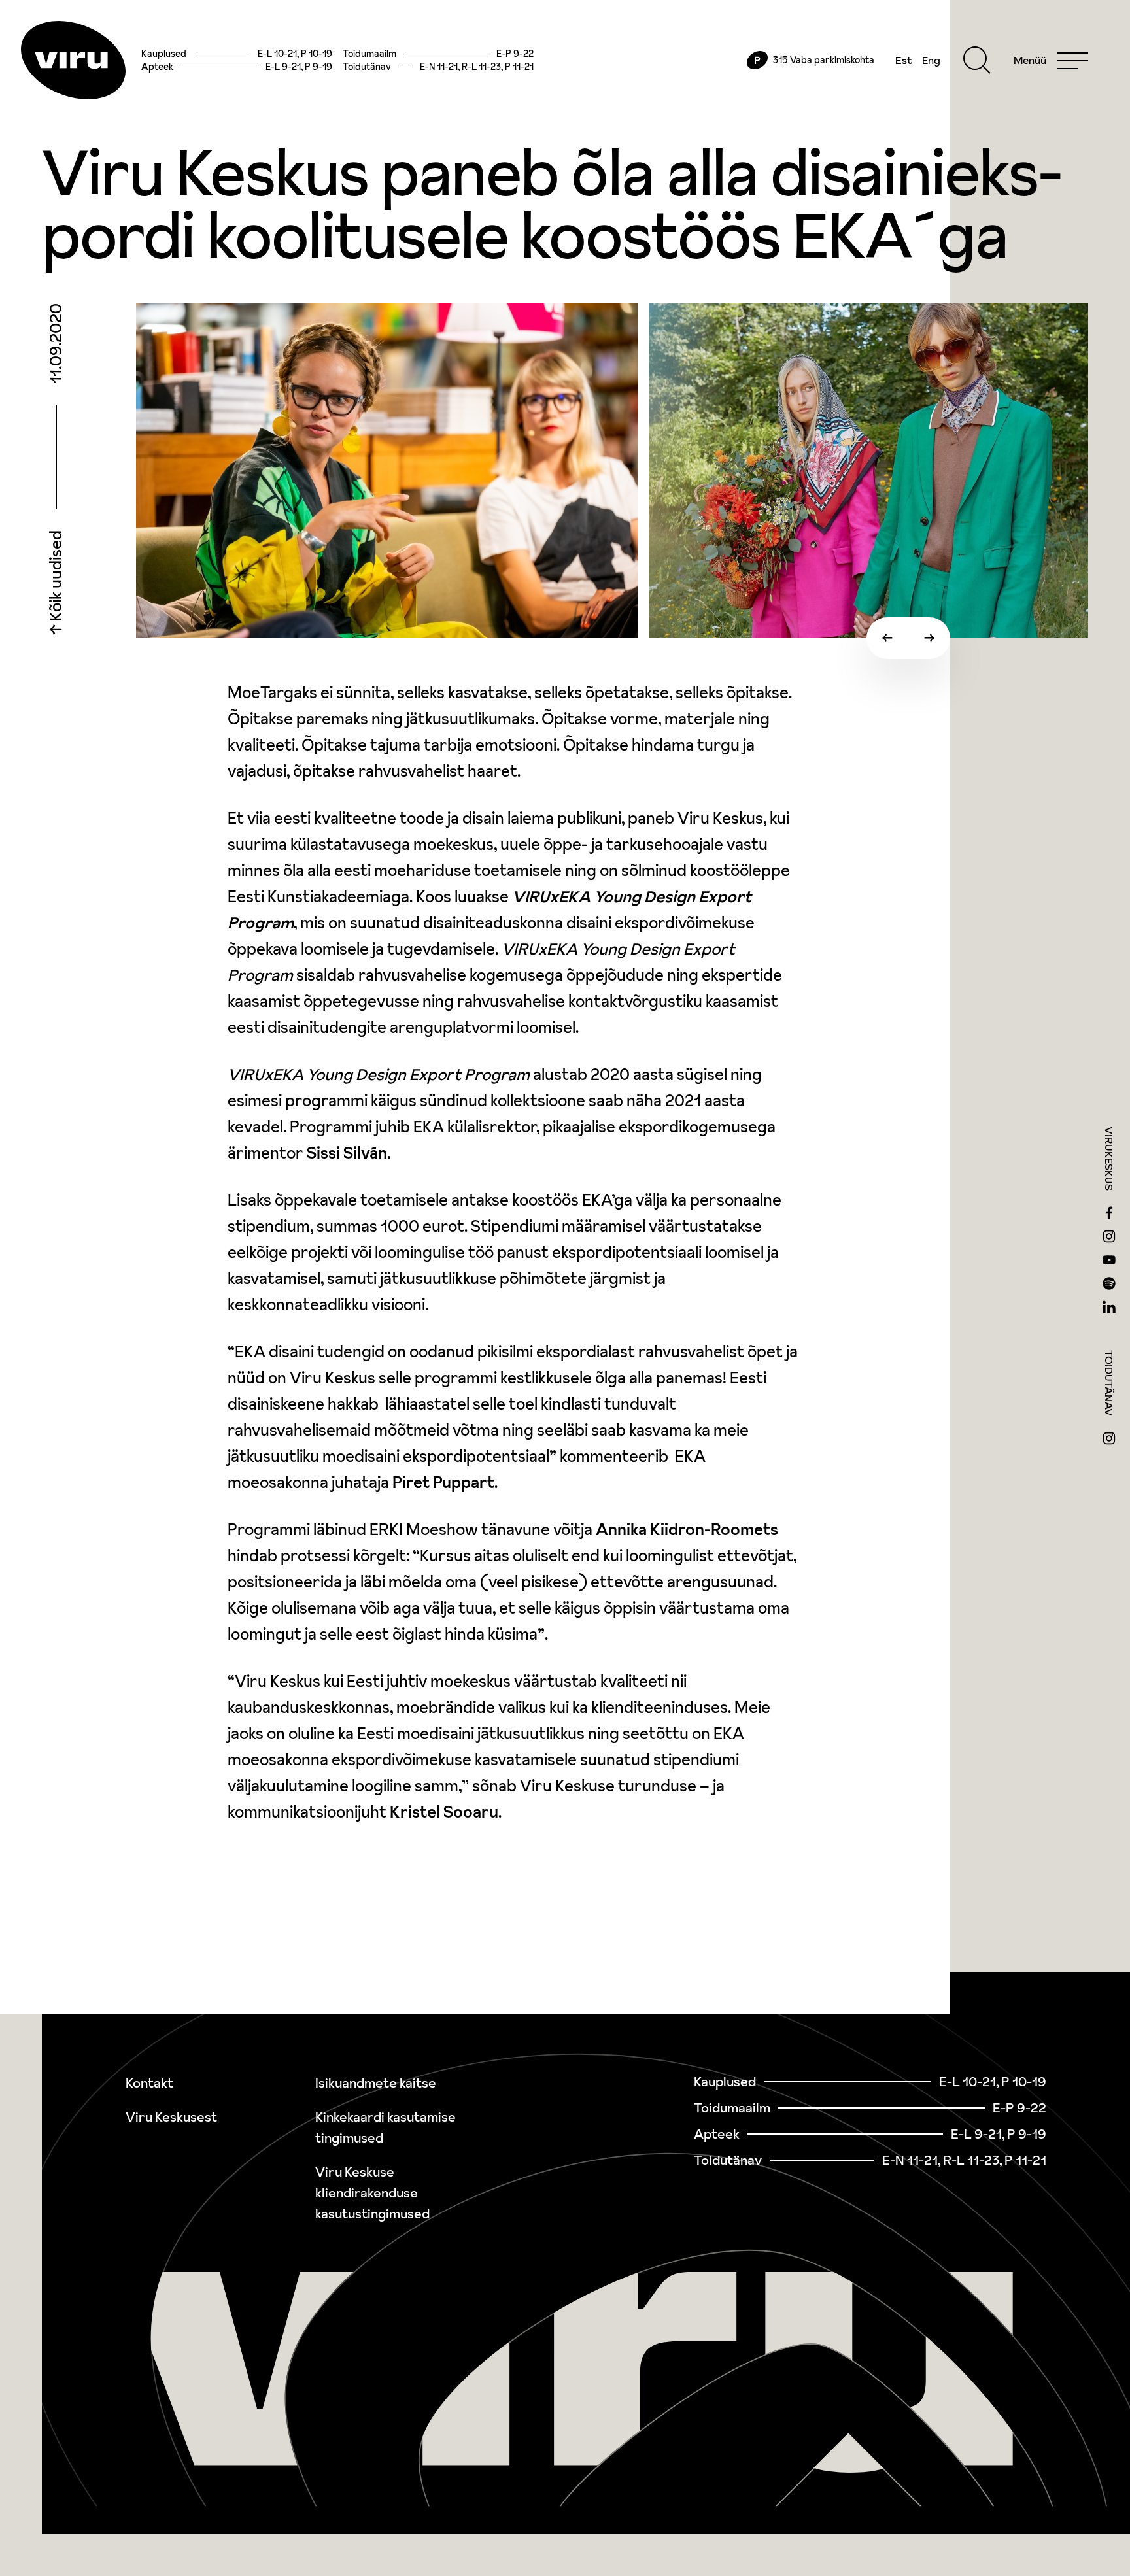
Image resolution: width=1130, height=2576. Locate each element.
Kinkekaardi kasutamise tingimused (385, 2127)
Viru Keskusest (171, 2117)
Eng (931, 60)
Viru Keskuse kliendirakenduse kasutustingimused (372, 2193)
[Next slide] (929, 638)
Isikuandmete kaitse (376, 2083)
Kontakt (149, 2083)
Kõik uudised (56, 577)
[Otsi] (977, 60)
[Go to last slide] (887, 638)
